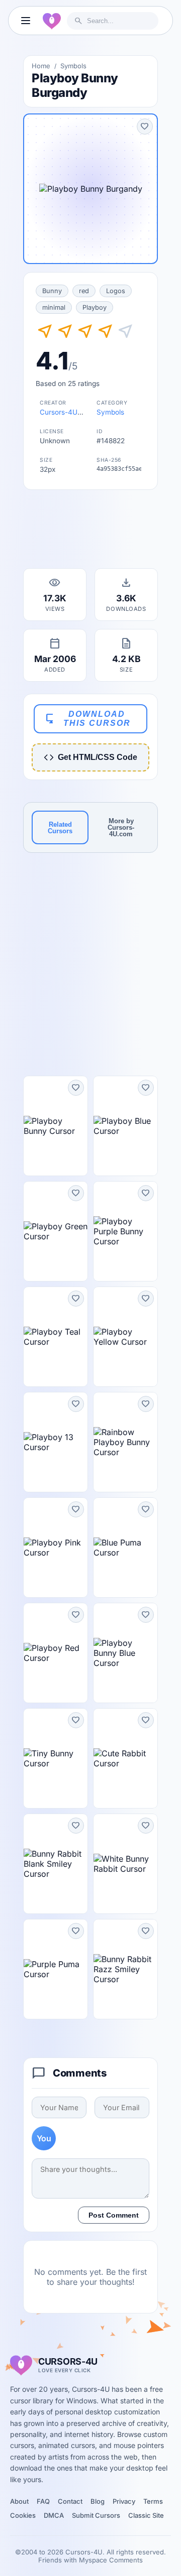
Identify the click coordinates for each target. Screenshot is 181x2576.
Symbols (73, 66)
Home (41, 66)
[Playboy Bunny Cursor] (56, 1126)
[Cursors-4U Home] (52, 21)
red (84, 291)
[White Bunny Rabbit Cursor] (125, 1864)
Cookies (23, 2515)
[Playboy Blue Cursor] (125, 1126)
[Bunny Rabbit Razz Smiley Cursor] (125, 1969)
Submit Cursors (96, 2515)
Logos (116, 291)
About (19, 2501)
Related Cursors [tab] (60, 828)
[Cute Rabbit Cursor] (125, 1758)
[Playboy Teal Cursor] (56, 1337)
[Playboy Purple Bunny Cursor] (125, 1231)
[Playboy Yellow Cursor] (125, 1337)
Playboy (95, 307)
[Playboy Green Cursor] (56, 1231)
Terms (153, 2501)
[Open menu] (26, 21)
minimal (54, 307)
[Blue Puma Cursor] (125, 1548)
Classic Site (146, 2515)
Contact (70, 2501)
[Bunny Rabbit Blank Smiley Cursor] (56, 1864)
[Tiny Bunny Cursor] (56, 1758)
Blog (98, 2501)
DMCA (54, 2515)
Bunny (52, 291)
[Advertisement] (90, 532)
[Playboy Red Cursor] (56, 1653)
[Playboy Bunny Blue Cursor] (125, 1653)
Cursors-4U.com (67, 412)
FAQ (43, 2501)
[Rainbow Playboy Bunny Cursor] (125, 1442)
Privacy (124, 2501)
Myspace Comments (111, 2560)
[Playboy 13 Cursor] (56, 1442)
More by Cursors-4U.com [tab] (121, 827)
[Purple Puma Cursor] (56, 1969)
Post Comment (114, 2215)
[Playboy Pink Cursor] (56, 1548)
